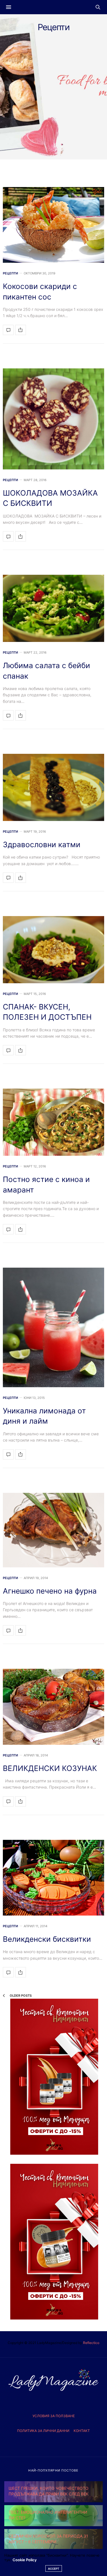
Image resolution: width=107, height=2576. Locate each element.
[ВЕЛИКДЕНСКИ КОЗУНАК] (53, 1707)
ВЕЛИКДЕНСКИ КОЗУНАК (50, 1768)
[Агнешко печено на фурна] (53, 1530)
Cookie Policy (25, 2560)
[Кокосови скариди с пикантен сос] (53, 225)
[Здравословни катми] (53, 787)
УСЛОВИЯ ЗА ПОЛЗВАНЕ (54, 2416)
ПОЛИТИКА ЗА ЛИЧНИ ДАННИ (43, 2431)
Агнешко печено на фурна (50, 1591)
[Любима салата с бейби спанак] (53, 608)
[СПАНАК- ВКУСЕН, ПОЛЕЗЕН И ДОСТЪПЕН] (53, 950)
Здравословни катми (42, 844)
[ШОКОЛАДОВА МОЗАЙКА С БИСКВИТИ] (53, 419)
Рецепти (10, 273)
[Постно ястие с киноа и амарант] (53, 1122)
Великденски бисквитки (47, 1939)
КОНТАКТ (82, 2431)
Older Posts (20, 1996)
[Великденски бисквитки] (53, 1878)
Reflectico (91, 2343)
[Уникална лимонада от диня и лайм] (53, 1327)
